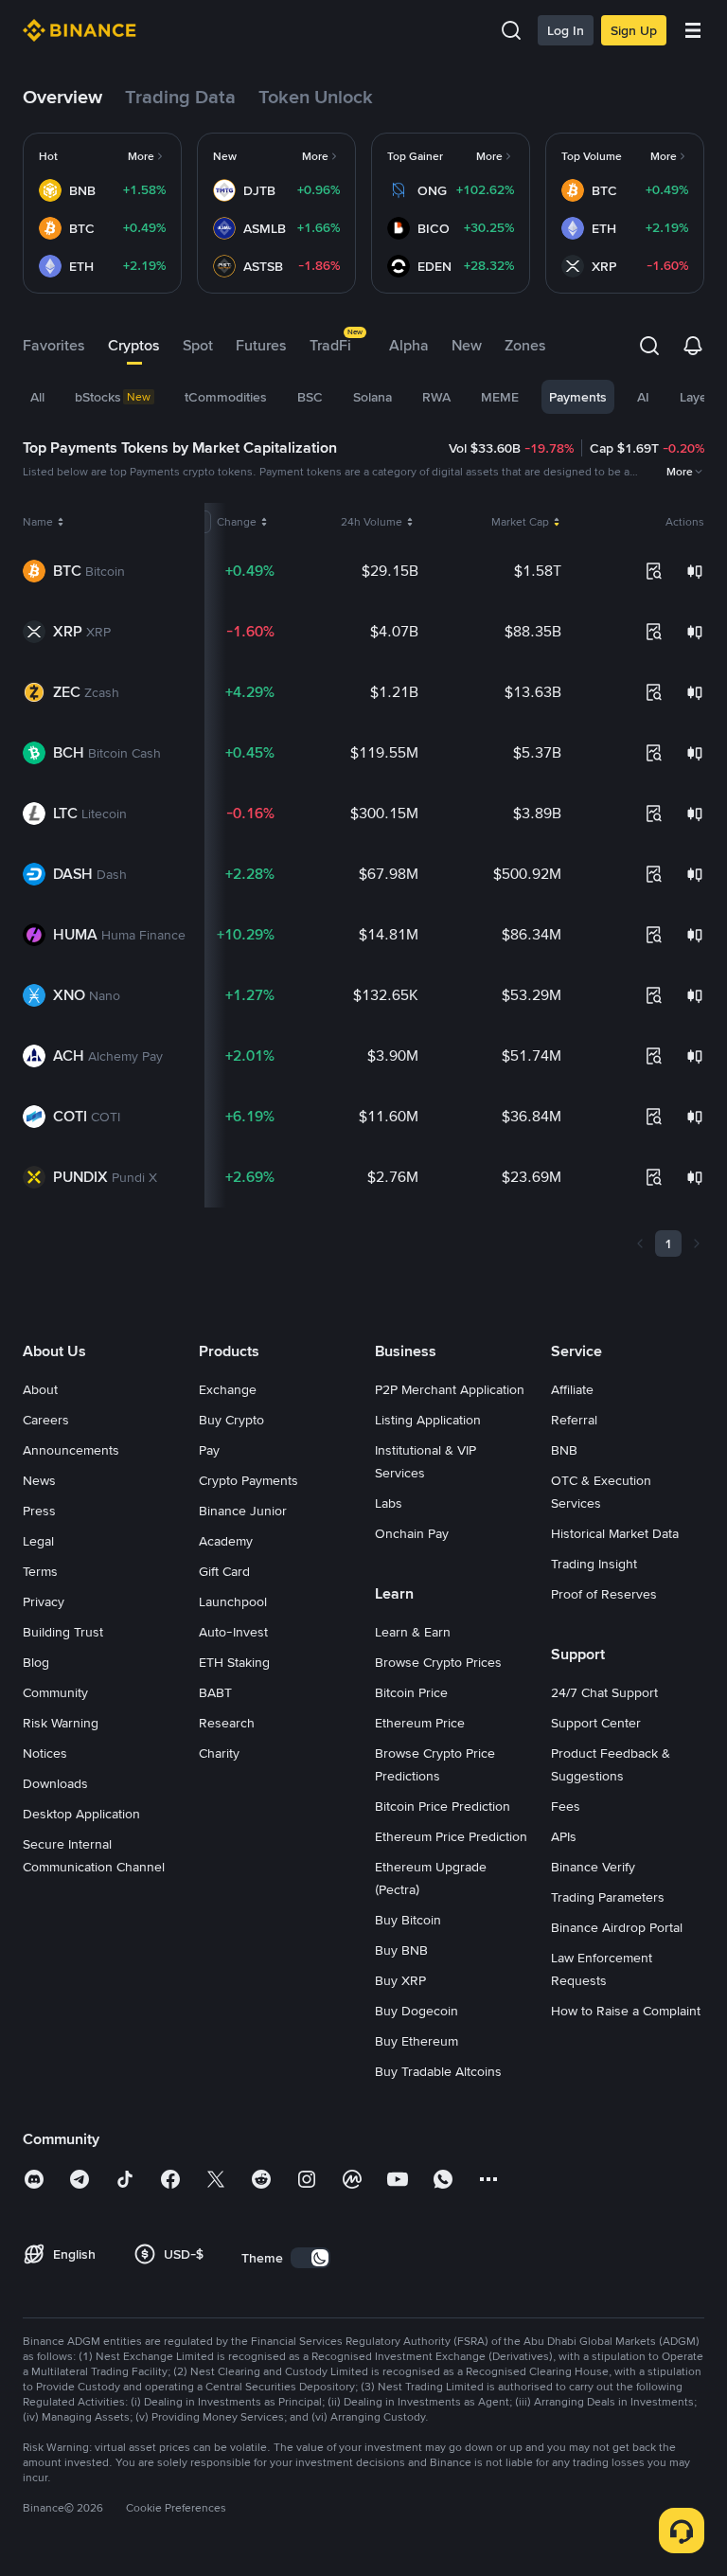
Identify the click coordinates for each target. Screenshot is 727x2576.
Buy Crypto (231, 1420)
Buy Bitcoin (408, 1920)
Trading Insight (594, 1564)
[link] (102, 156)
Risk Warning (61, 1723)
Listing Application (428, 1420)
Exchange (228, 1389)
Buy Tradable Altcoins (438, 2071)
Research (227, 1723)
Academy (226, 1541)
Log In (566, 30)
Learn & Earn (413, 1632)
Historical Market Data (615, 1533)
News (39, 1480)
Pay (209, 1450)
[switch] (310, 2258)
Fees (566, 1806)
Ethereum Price (420, 1723)
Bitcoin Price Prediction (443, 1806)
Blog (36, 1662)
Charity (219, 1753)
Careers (46, 1420)
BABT (215, 1692)
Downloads (55, 1783)
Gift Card (224, 1571)
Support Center (596, 1723)
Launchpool (233, 1601)
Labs (389, 1503)
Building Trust (63, 1632)
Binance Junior (243, 1511)
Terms (40, 1571)
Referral (574, 1420)
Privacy (44, 1601)
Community (55, 1692)
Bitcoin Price (411, 1692)
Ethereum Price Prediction (451, 1836)
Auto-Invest (233, 1632)
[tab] (54, 346)
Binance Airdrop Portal (617, 1927)
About (40, 1389)
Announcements (71, 1450)
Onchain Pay (412, 1533)
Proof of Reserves (604, 1594)
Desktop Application (81, 1814)
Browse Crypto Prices (438, 1662)
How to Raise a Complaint (626, 2011)
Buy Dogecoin (417, 2011)
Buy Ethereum (417, 2041)
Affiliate (572, 1389)
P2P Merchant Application (450, 1389)
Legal (38, 1541)
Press (39, 1511)
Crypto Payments (248, 1480)
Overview (62, 97)
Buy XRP (400, 1980)
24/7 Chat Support (604, 1692)
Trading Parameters (608, 1897)
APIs (564, 1836)
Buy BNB (401, 1950)
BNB (564, 1450)
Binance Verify (593, 1867)
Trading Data (180, 97)
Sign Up (634, 30)
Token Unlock (316, 97)
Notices (45, 1753)
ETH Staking (234, 1662)
